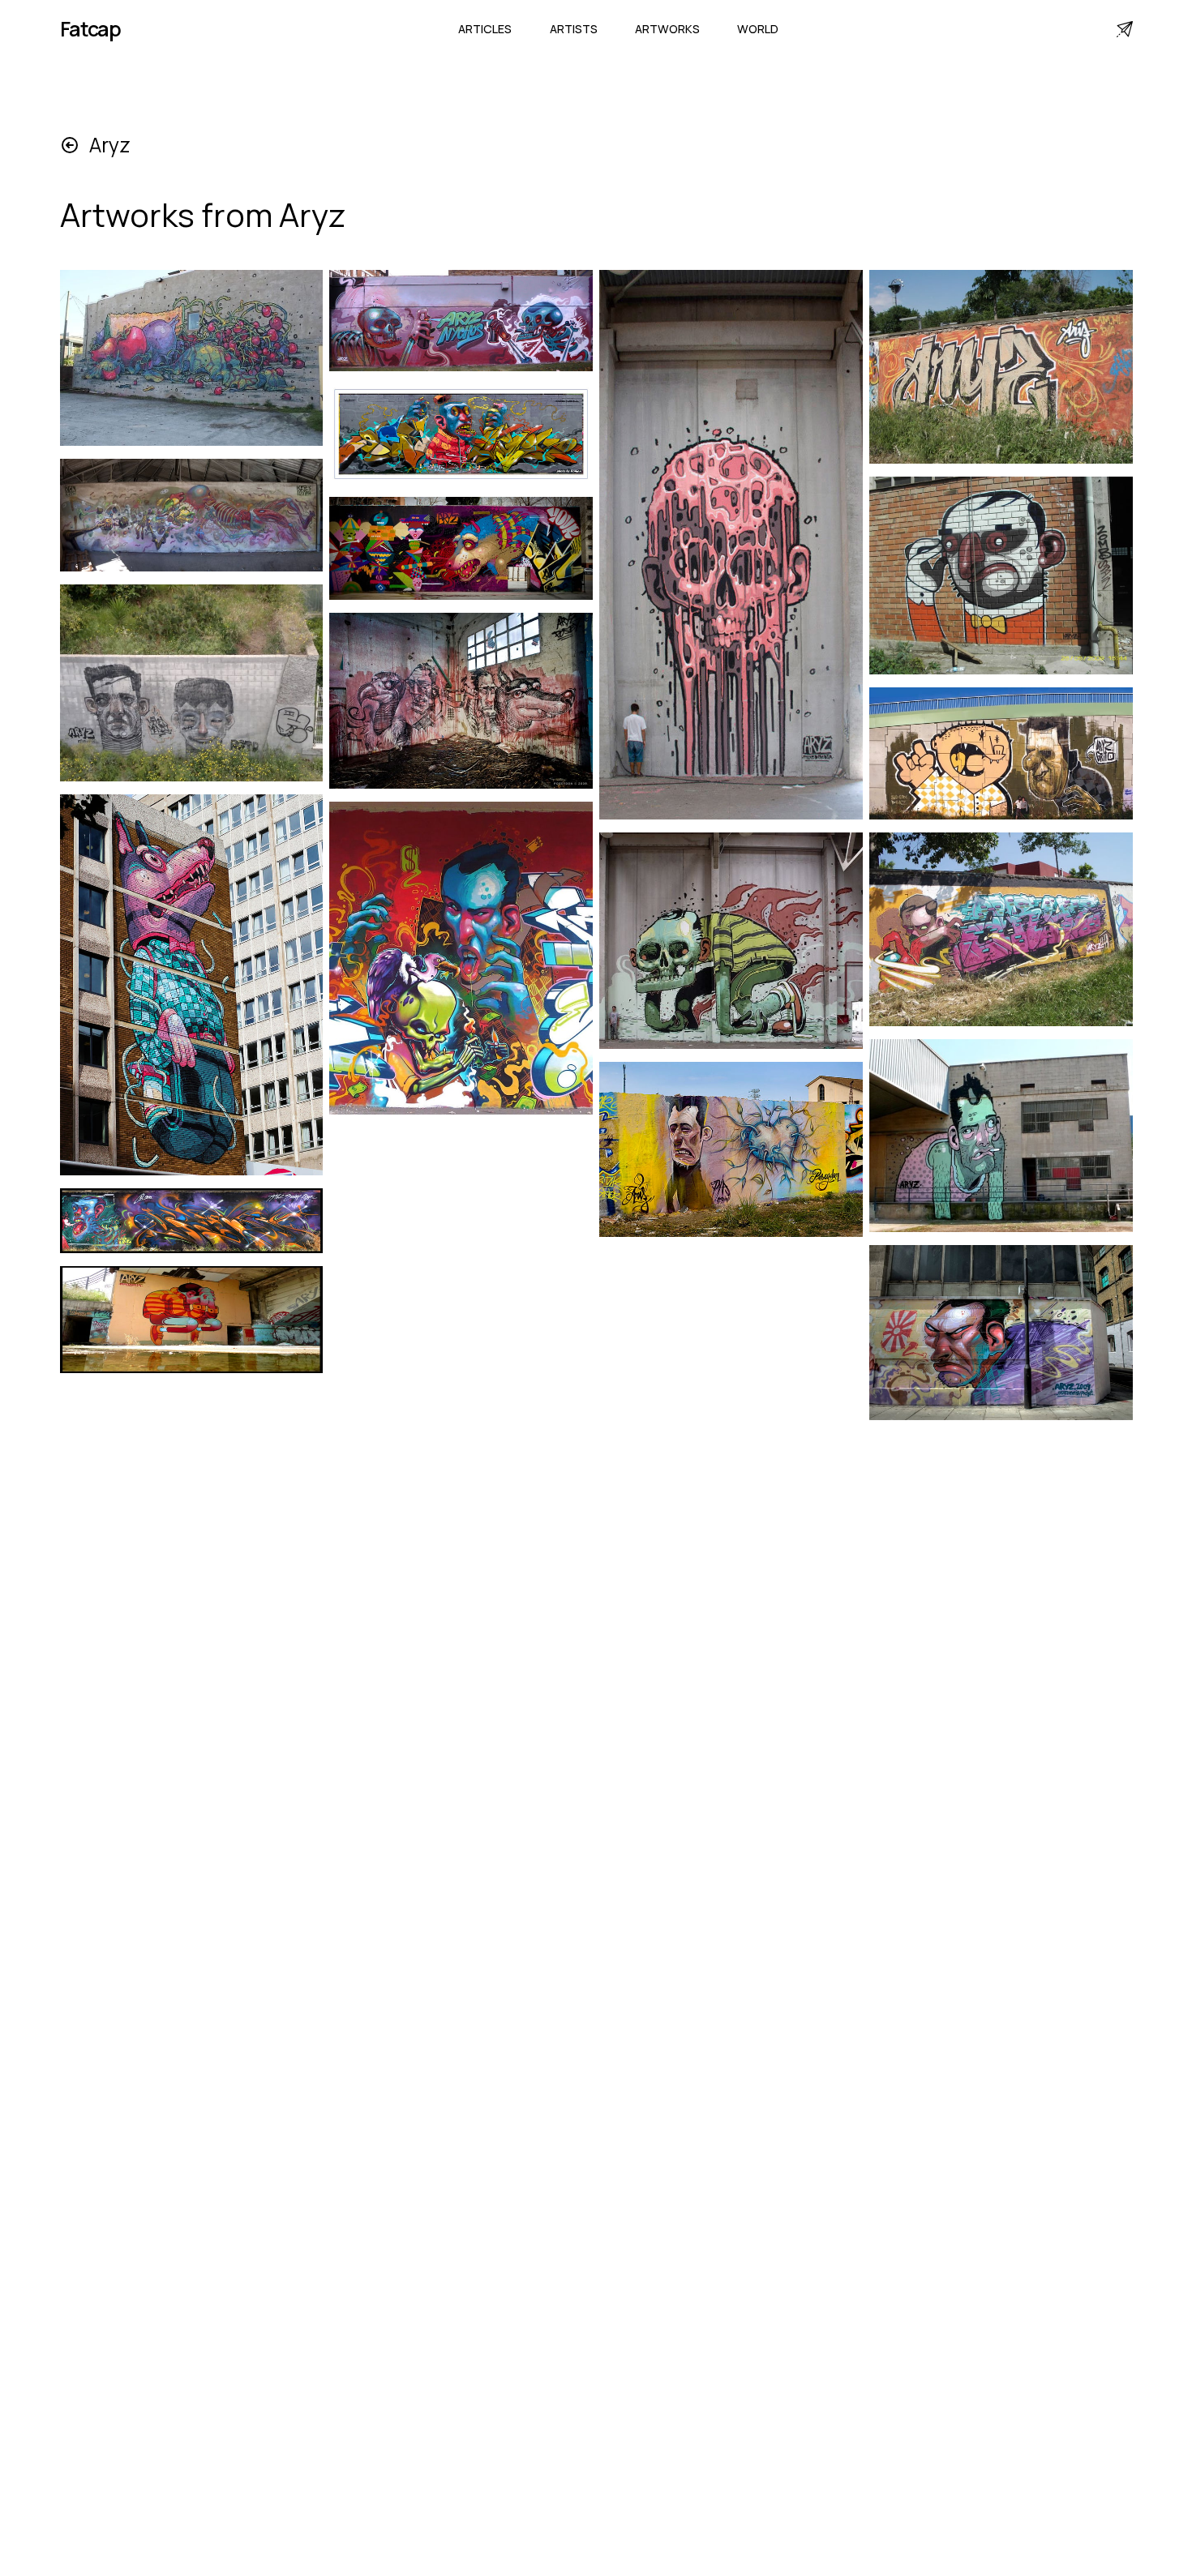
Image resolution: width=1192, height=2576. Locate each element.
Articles (485, 29)
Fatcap (91, 29)
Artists (574, 29)
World (758, 29)
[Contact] (1125, 29)
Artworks (667, 29)
